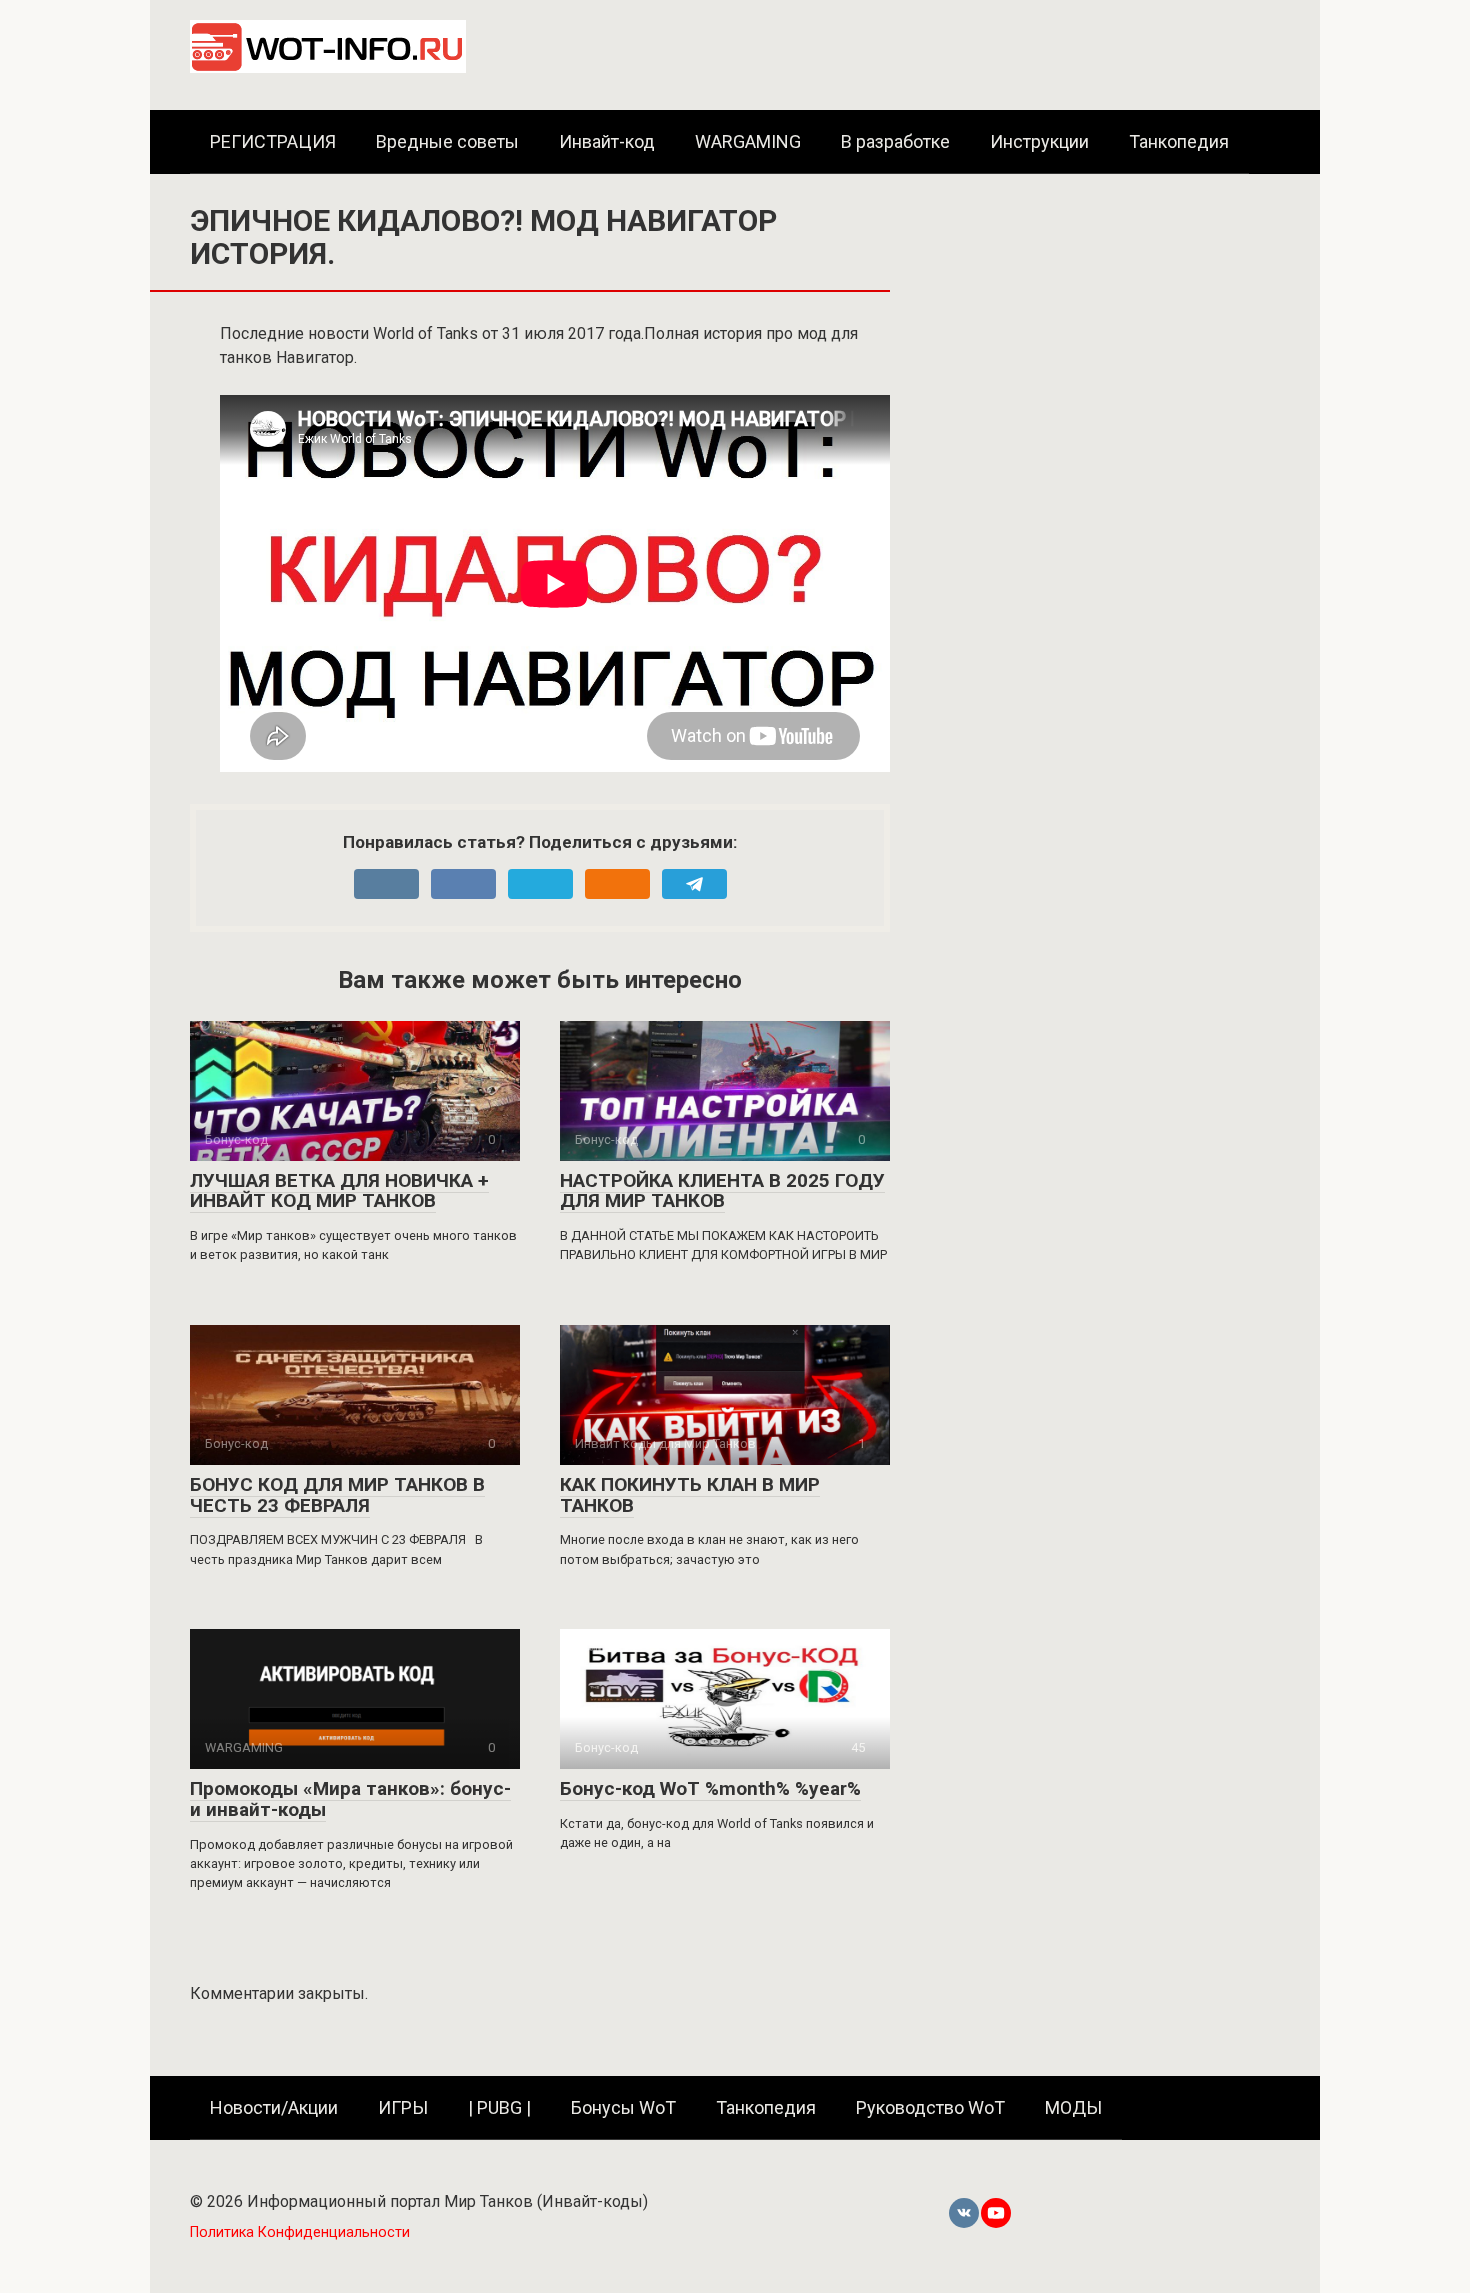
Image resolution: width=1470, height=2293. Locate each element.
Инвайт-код (607, 141)
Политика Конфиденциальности (300, 2232)
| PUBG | (499, 2107)
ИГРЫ (403, 2107)
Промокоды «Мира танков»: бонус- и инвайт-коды (350, 1799)
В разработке (895, 141)
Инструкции (1039, 141)
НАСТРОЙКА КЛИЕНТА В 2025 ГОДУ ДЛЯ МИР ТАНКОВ (722, 1191)
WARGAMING (748, 141)
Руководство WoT (930, 2107)
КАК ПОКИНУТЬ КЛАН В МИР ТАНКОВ (690, 1495)
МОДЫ (1073, 2107)
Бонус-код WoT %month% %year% (710, 1788)
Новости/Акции (274, 2107)
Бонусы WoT (623, 2107)
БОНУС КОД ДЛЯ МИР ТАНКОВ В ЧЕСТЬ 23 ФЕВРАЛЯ (337, 1495)
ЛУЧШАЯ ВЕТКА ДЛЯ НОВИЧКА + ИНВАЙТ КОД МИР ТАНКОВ (339, 1191)
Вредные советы (447, 141)
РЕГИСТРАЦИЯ (273, 141)
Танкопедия (1179, 141)
